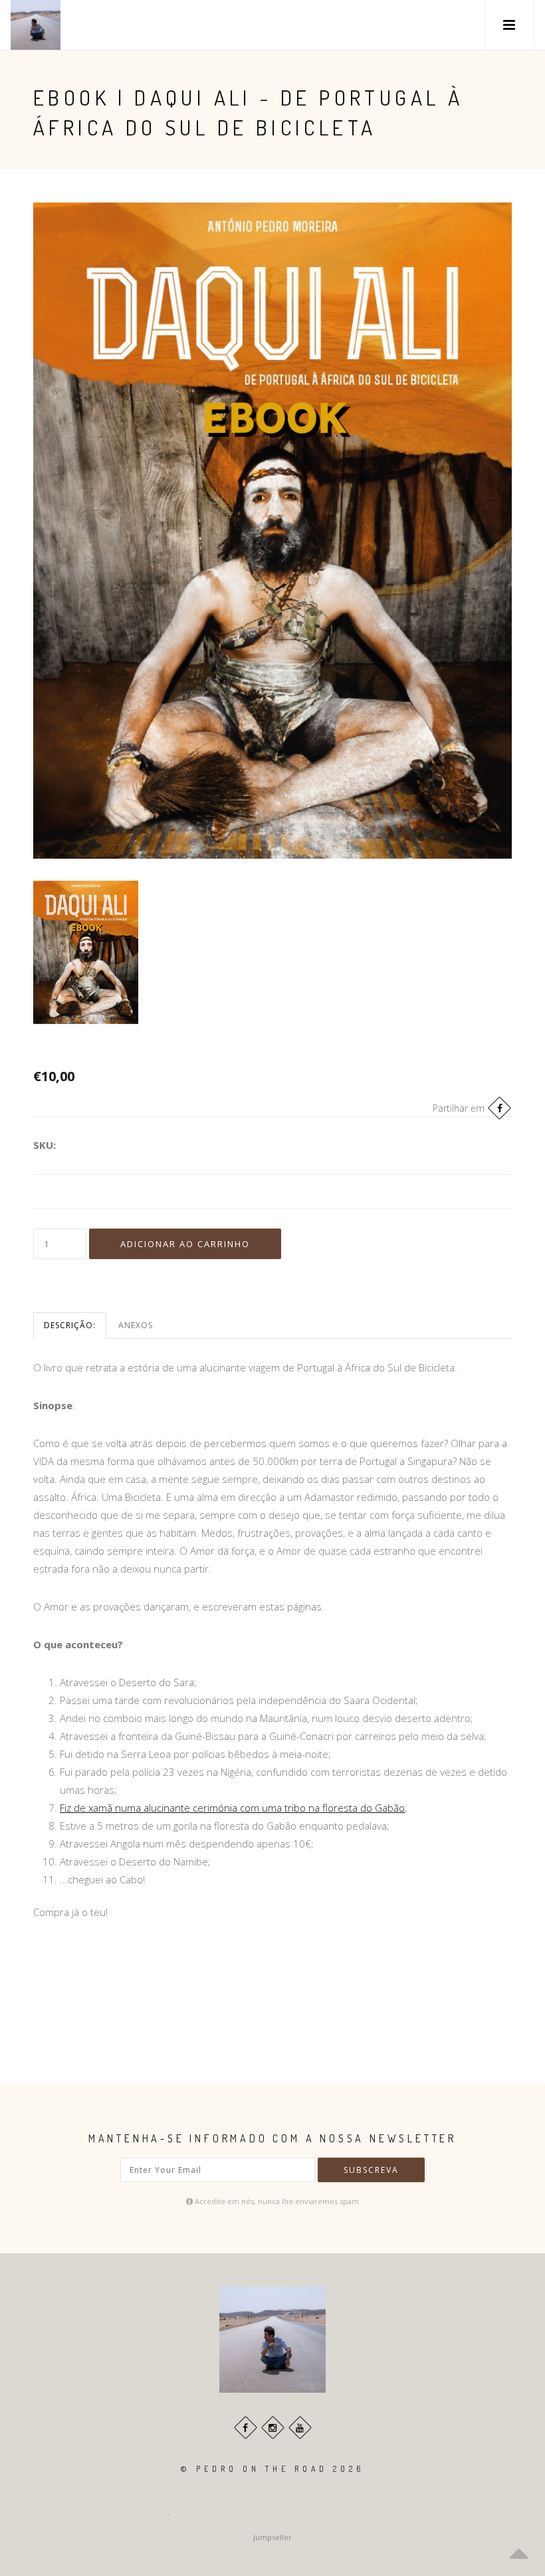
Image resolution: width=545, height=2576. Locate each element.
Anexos (136, 1325)
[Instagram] (273, 2428)
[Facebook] (499, 1108)
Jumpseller (272, 2537)
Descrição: (70, 1325)
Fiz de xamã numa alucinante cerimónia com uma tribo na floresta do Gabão (232, 1808)
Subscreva (371, 2170)
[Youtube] (300, 2428)
